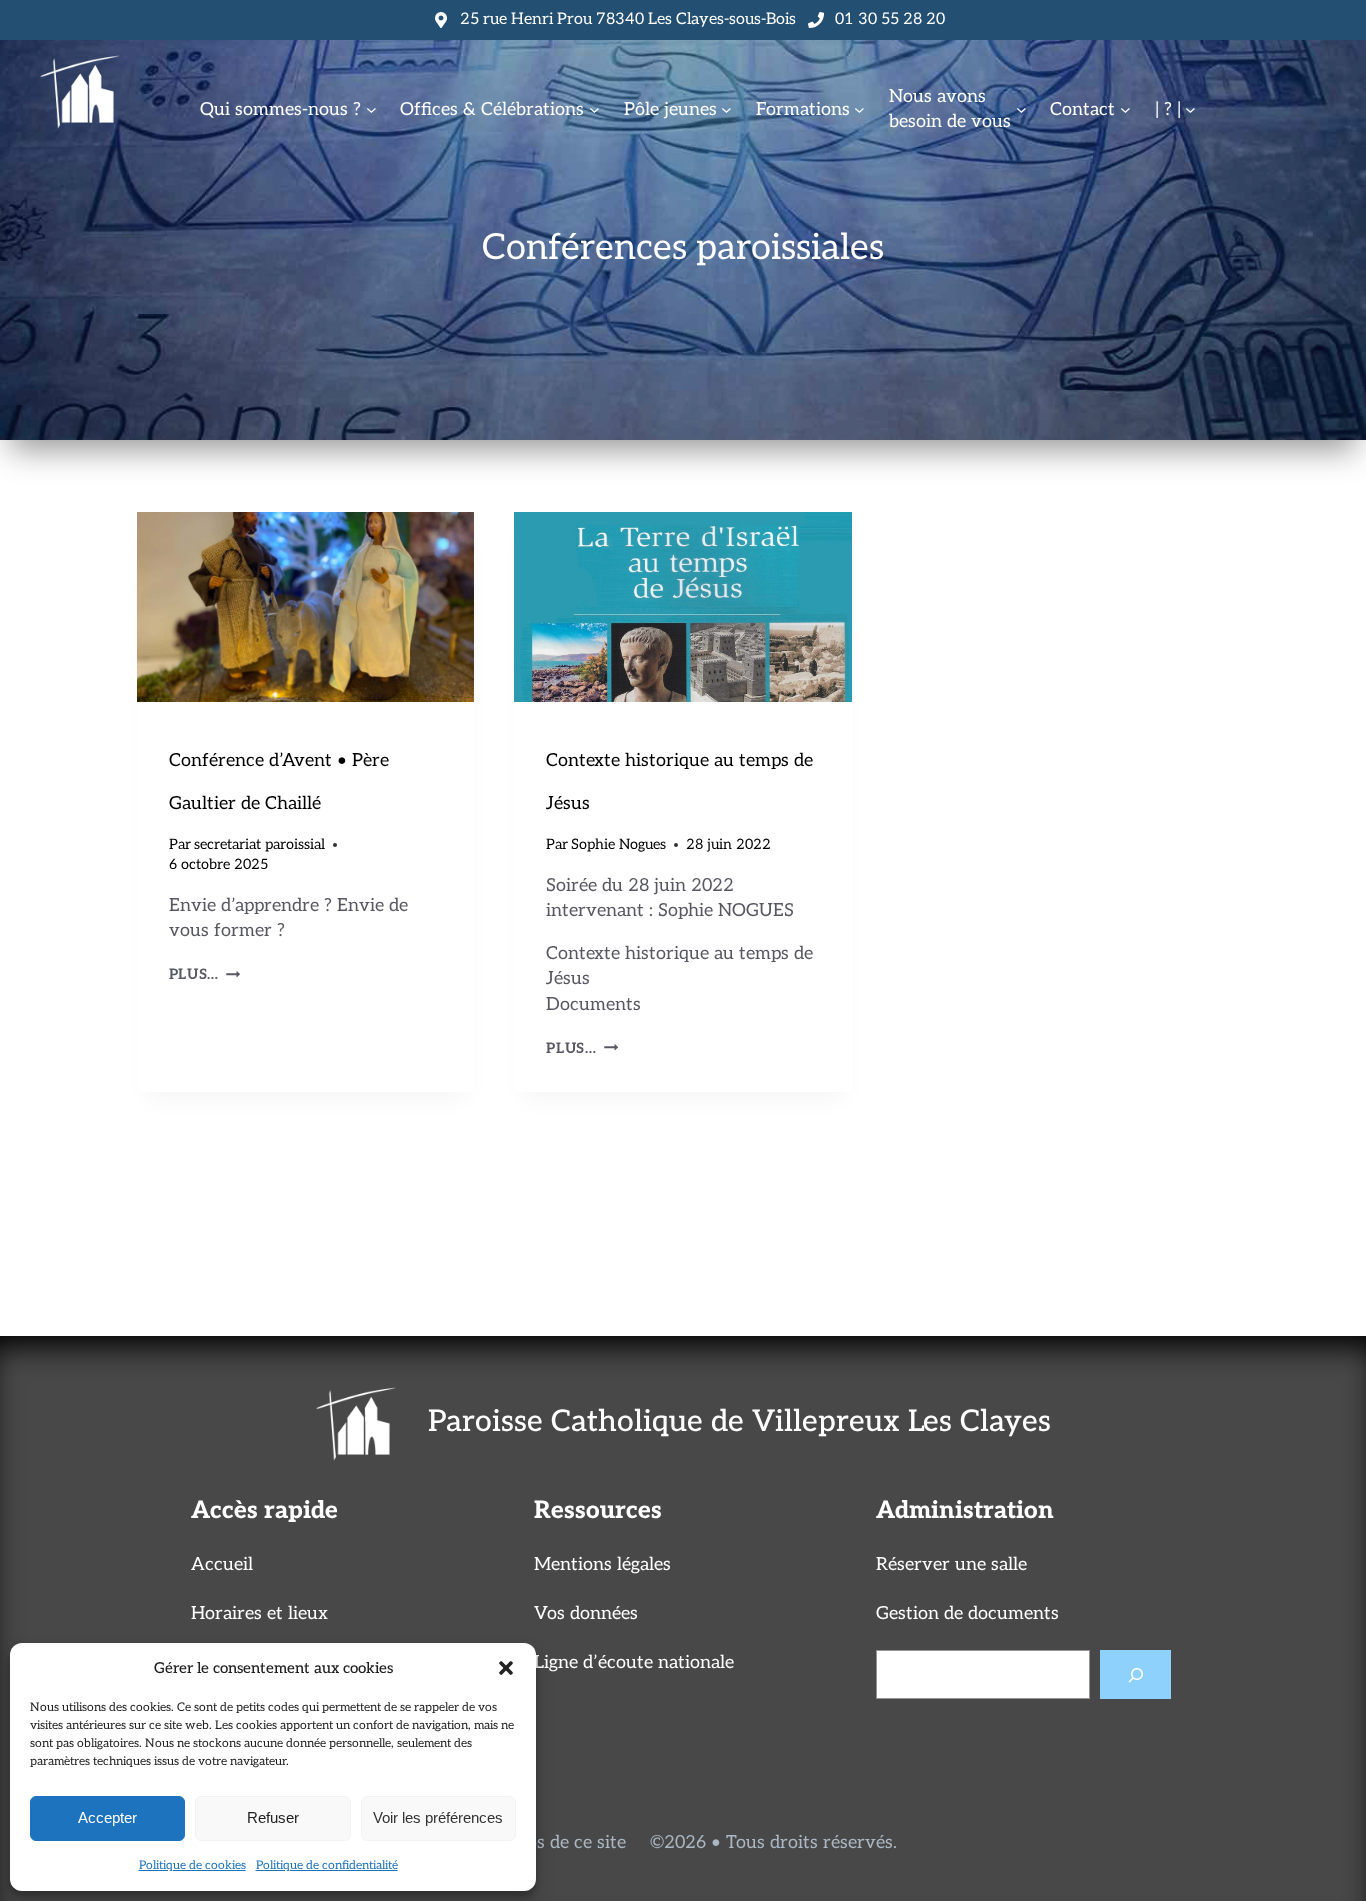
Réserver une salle (951, 1564)
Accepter (107, 1817)
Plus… (205, 974)
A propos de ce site (548, 1842)
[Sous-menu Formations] (859, 109)
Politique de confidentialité (327, 1865)
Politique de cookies (192, 1865)
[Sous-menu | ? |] (1190, 109)
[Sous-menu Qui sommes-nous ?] (371, 109)
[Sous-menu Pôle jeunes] (726, 109)
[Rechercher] (1135, 1674)
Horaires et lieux (259, 1613)
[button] (506, 1668)
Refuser (273, 1817)
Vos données (586, 1613)
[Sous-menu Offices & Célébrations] (594, 109)
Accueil (222, 1564)
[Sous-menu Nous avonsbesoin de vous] (1021, 109)
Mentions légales (602, 1564)
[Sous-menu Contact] (1125, 109)
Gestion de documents (967, 1613)
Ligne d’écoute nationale (634, 1662)
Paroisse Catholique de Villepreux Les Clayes (739, 1422)
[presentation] (306, 607)
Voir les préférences (438, 1817)
